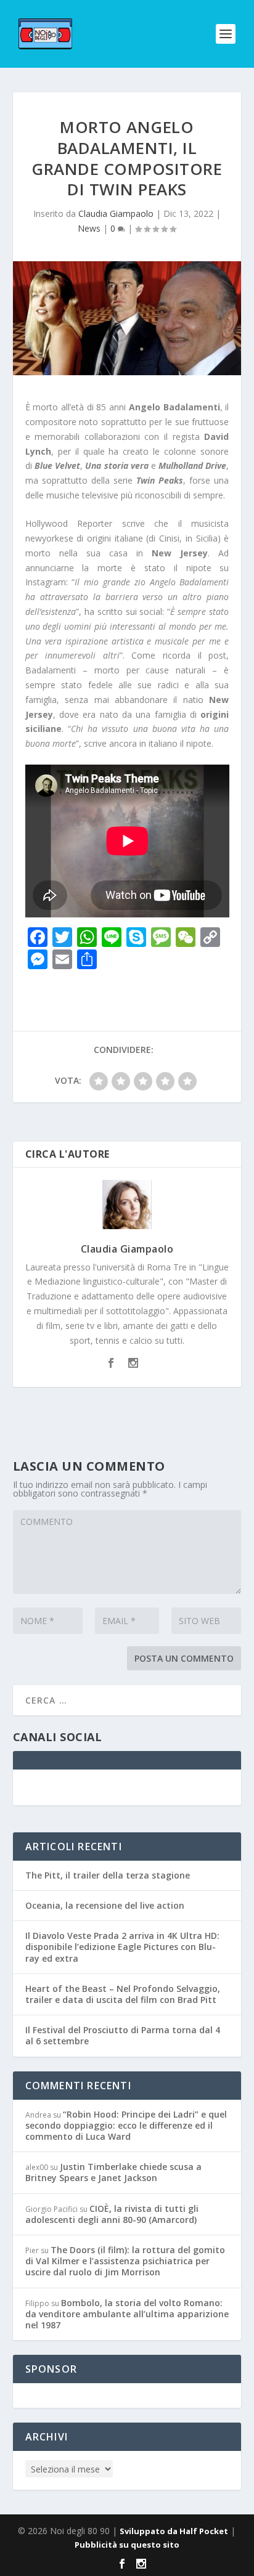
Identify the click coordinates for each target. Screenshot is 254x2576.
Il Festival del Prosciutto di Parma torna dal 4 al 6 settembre (123, 2035)
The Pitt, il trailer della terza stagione (108, 1875)
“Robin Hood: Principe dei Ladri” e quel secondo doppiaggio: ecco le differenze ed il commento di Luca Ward (126, 2125)
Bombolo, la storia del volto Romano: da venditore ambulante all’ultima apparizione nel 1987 (127, 2314)
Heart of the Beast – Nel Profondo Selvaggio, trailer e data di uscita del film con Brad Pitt (123, 1994)
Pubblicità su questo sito (127, 2545)
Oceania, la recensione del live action (105, 1905)
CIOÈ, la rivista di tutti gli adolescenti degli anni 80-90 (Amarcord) (112, 2214)
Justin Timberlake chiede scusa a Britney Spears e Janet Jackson (113, 2172)
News (89, 228)
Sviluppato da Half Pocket (174, 2531)
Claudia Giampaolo (116, 213)
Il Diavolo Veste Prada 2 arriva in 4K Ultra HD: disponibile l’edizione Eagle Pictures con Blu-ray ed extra (122, 1947)
